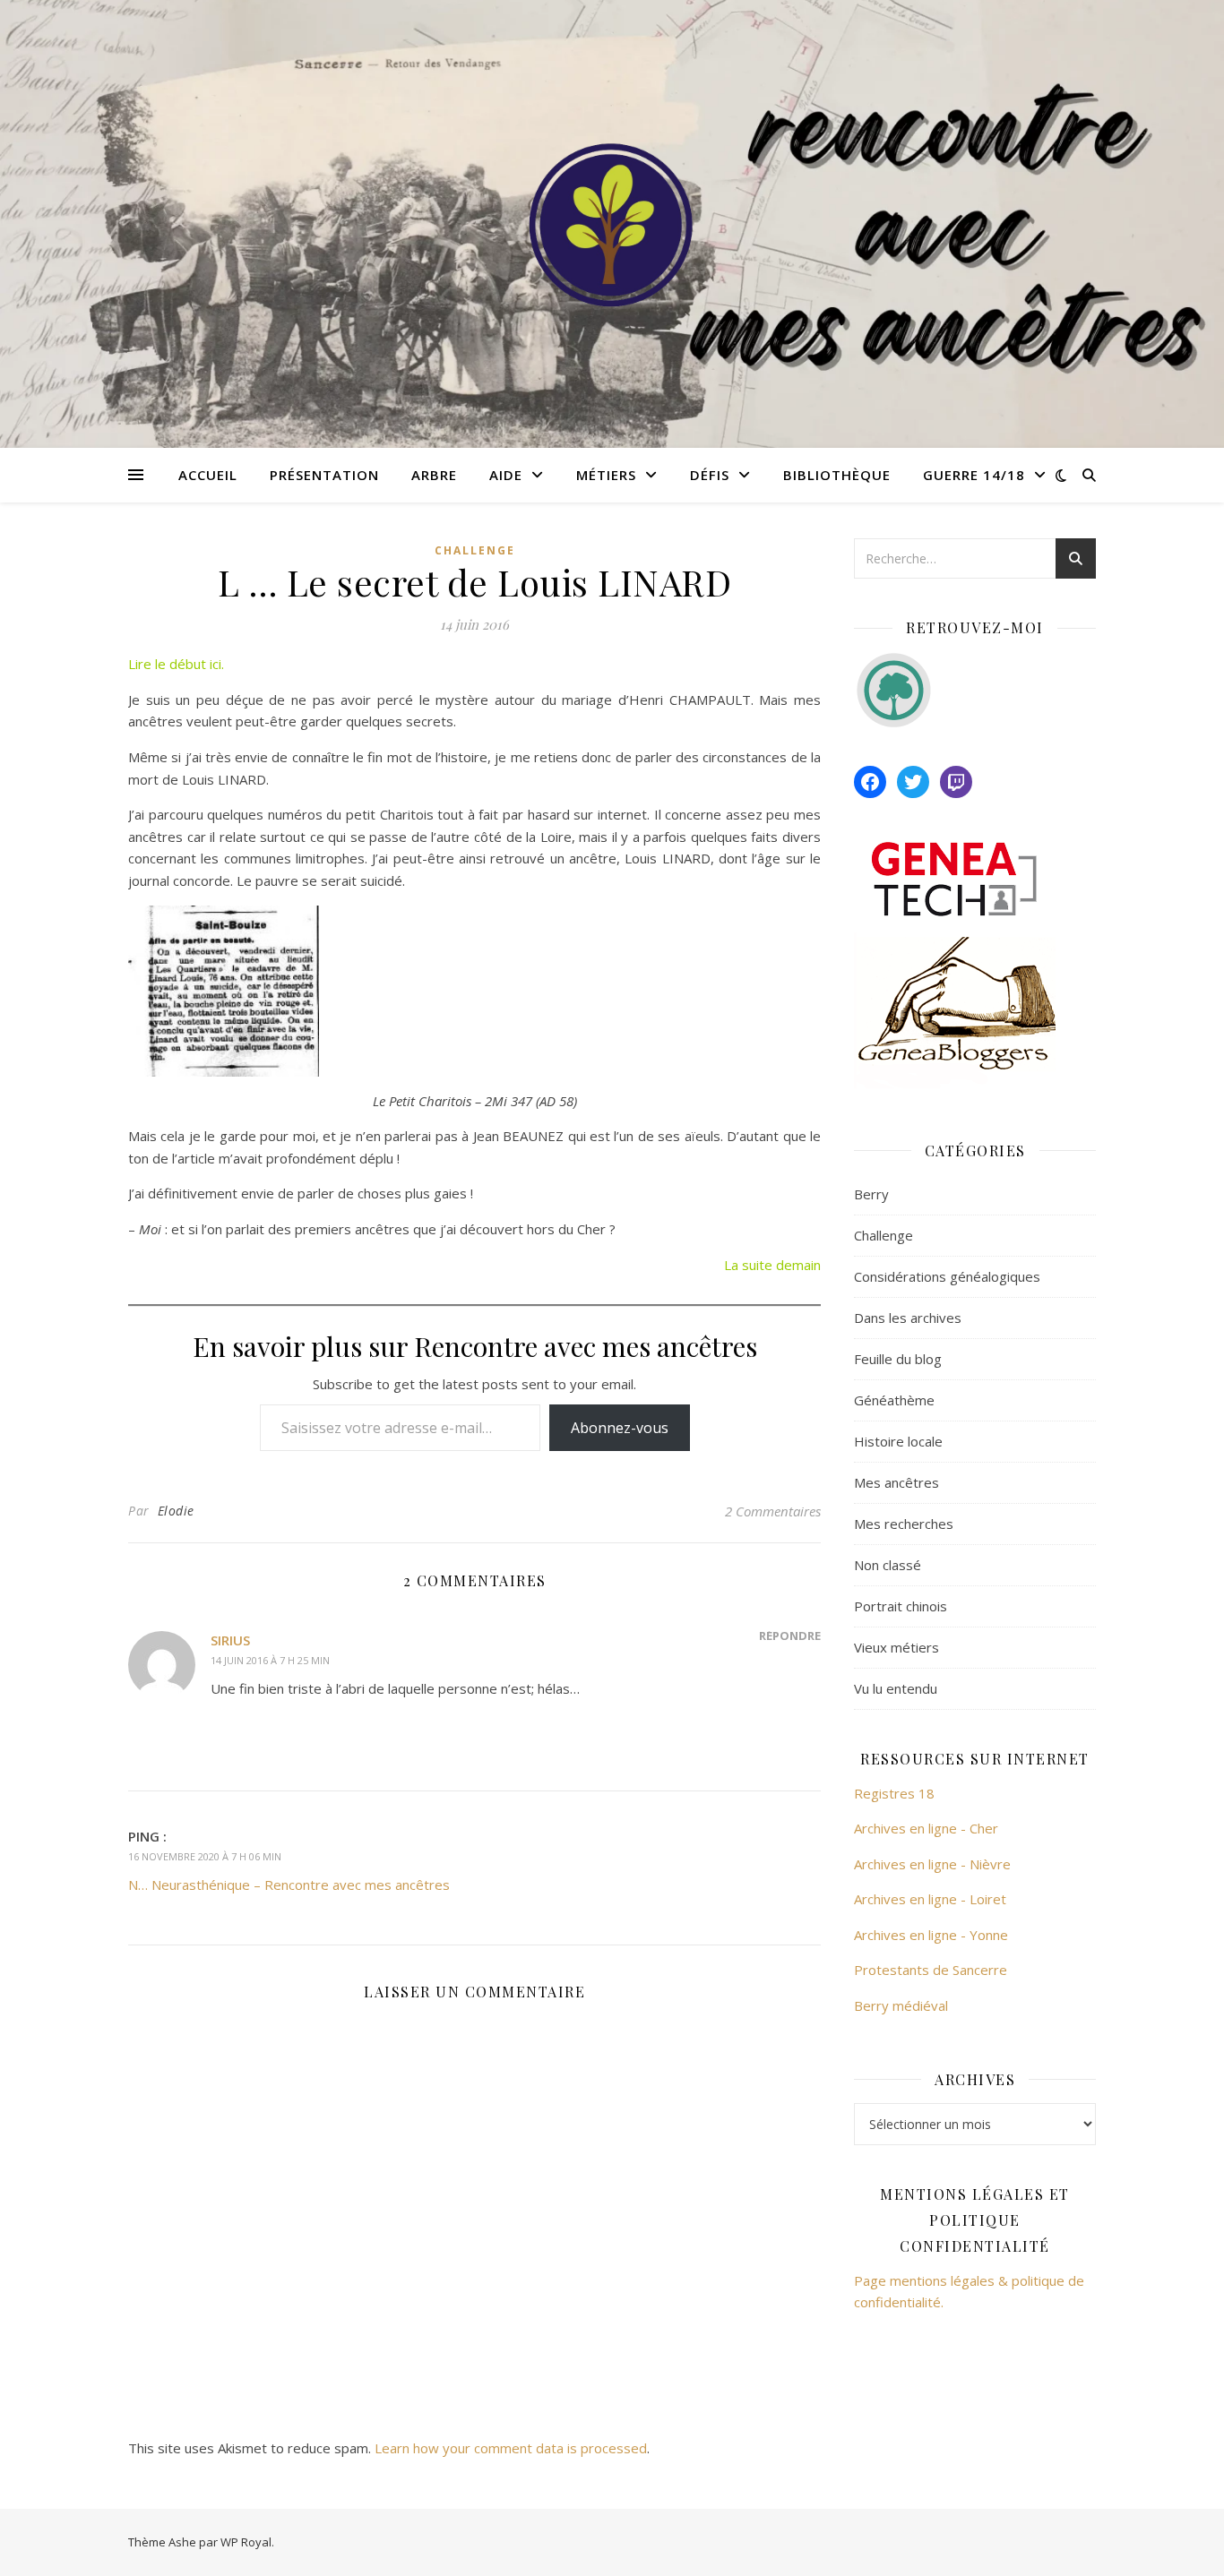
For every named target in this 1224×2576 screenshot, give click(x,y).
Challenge (475, 550)
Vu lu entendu (896, 1688)
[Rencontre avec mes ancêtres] (612, 224)
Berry (871, 1194)
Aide (506, 475)
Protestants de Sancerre (931, 1970)
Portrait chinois (901, 1606)
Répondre (790, 1636)
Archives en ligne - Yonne (931, 1935)
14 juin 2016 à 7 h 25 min (270, 1660)
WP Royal (246, 2542)
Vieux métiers (896, 1647)
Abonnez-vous (620, 1428)
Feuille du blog (898, 1359)
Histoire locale (898, 1441)
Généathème (894, 1400)
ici (215, 664)
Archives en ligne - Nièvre (932, 1864)
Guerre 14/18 (974, 475)
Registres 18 (894, 1793)
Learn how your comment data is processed (511, 2448)
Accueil (208, 475)
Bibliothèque (837, 475)
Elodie (176, 1511)
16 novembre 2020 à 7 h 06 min (205, 1856)
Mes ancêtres (896, 1482)
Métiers (606, 475)
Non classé (888, 1565)
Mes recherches (904, 1524)
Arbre (434, 475)
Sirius (230, 1640)
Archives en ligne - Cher (926, 1828)
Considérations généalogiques (947, 1276)
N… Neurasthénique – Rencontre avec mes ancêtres (289, 1885)
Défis (710, 475)
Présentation (324, 475)
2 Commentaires (773, 1511)
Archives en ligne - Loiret (930, 1899)
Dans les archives (908, 1318)
